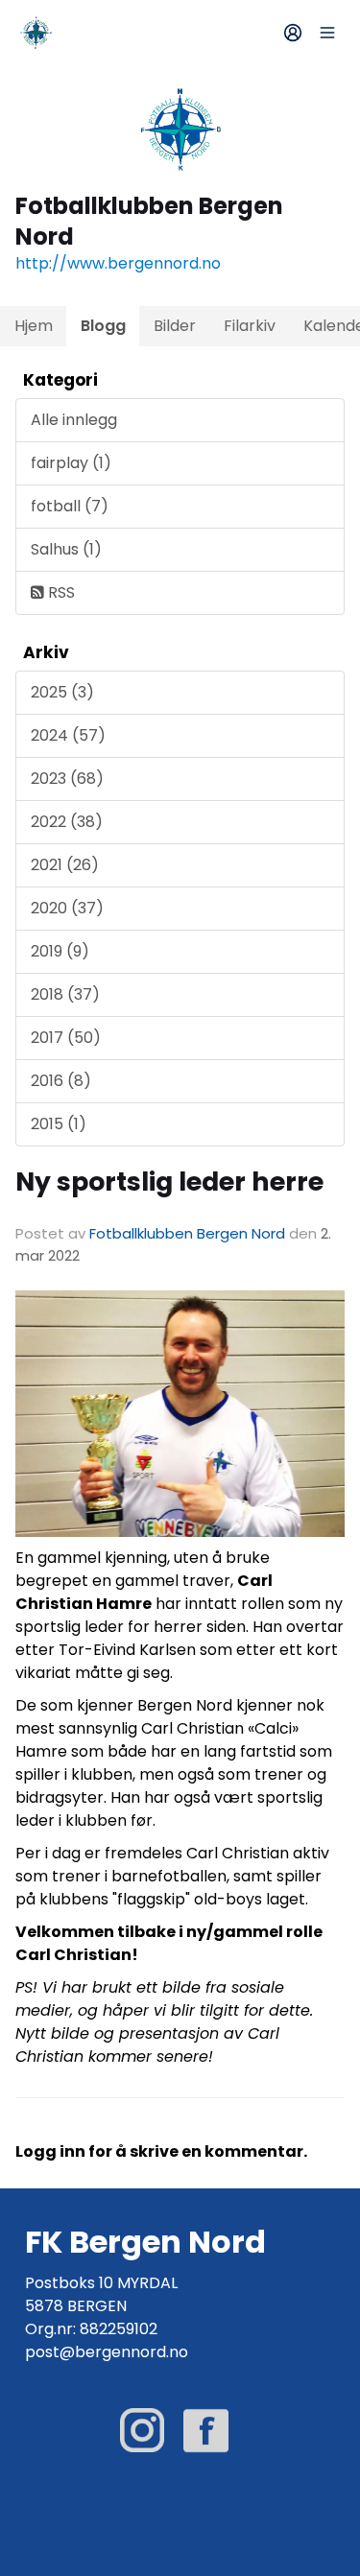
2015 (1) (59, 1124)
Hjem (34, 326)
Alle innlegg (74, 420)
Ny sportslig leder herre (169, 1182)
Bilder (175, 326)
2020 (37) (67, 908)
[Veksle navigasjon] (327, 33)
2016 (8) (61, 1081)
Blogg (103, 326)
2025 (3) (62, 692)
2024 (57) (68, 735)
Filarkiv (250, 326)
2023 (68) (67, 779)
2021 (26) (65, 865)
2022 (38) (67, 822)
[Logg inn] (293, 33)
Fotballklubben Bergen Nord (187, 1233)
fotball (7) (70, 506)
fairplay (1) (71, 463)
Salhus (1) (66, 549)
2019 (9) (60, 951)
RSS (60, 592)
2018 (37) (65, 994)
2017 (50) (66, 1038)
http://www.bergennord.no (118, 263)
